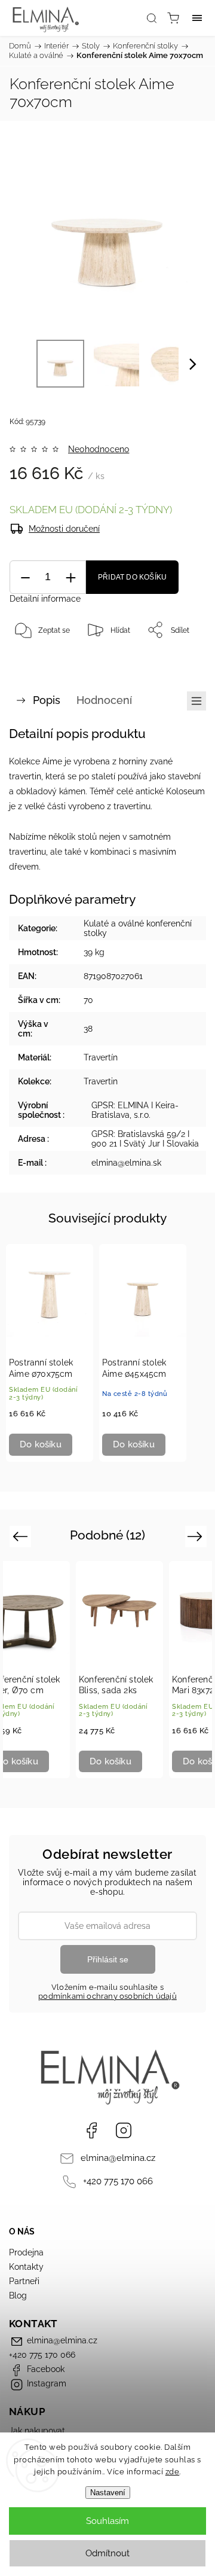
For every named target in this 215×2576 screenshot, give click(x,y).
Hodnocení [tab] (104, 700)
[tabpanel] (50, 1353)
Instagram (124, 2130)
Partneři (24, 2281)
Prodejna (26, 2252)
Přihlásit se (108, 1959)
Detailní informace (45, 599)
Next (197, 1536)
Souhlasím (107, 2521)
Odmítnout (107, 2553)
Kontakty (26, 2267)
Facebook (91, 2130)
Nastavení (108, 2493)
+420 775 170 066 (118, 2181)
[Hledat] (152, 18)
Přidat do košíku (132, 577)
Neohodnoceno (99, 449)
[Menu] (197, 18)
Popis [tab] (47, 700)
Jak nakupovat (37, 2431)
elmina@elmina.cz (118, 2158)
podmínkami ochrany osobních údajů (107, 1996)
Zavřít (180, 660)
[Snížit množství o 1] (25, 577)
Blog (18, 2295)
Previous (22, 1536)
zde (173, 2472)
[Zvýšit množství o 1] (70, 577)
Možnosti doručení (64, 529)
